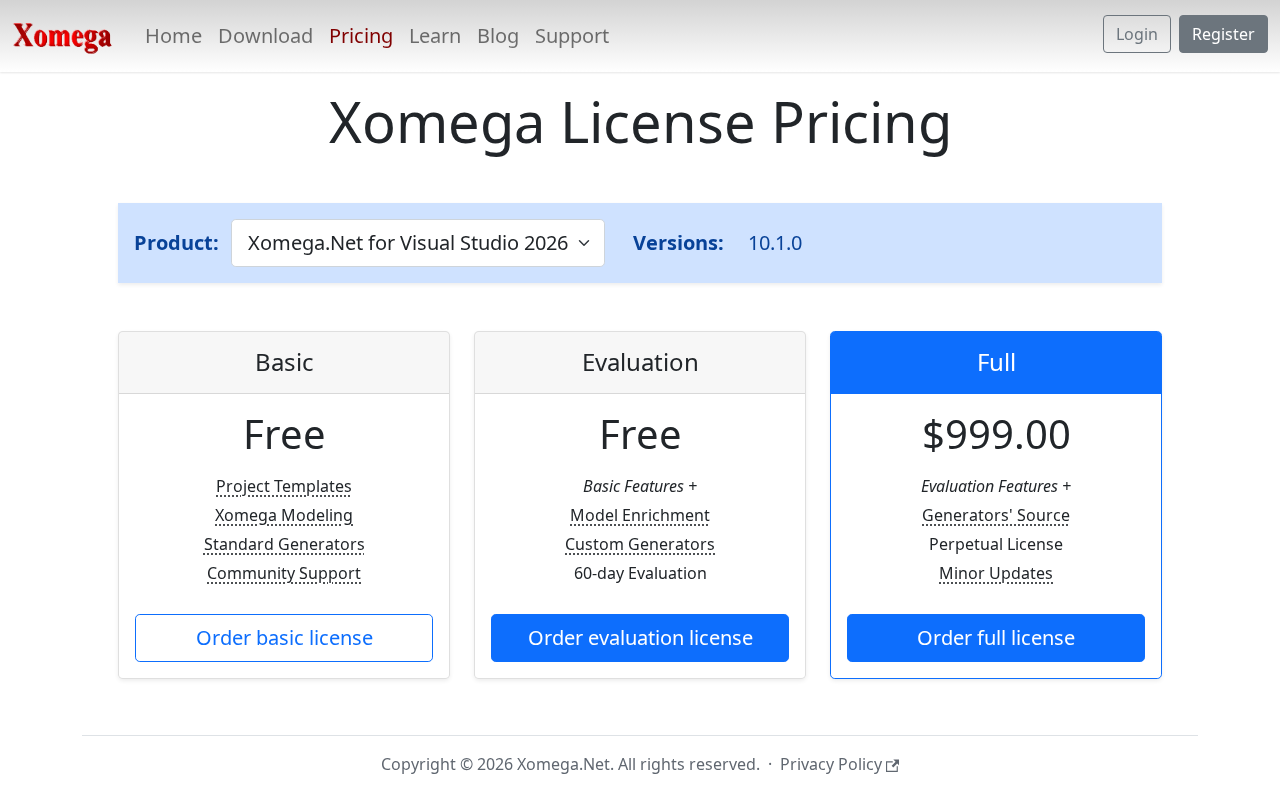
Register (1223, 34)
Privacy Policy (831, 764)
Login (1137, 34)
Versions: (678, 242)
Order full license (996, 637)
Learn (435, 35)
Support (572, 35)
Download (265, 35)
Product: (176, 242)
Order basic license (284, 637)
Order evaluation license (640, 637)
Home (173, 35)
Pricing (361, 35)
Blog (498, 35)
